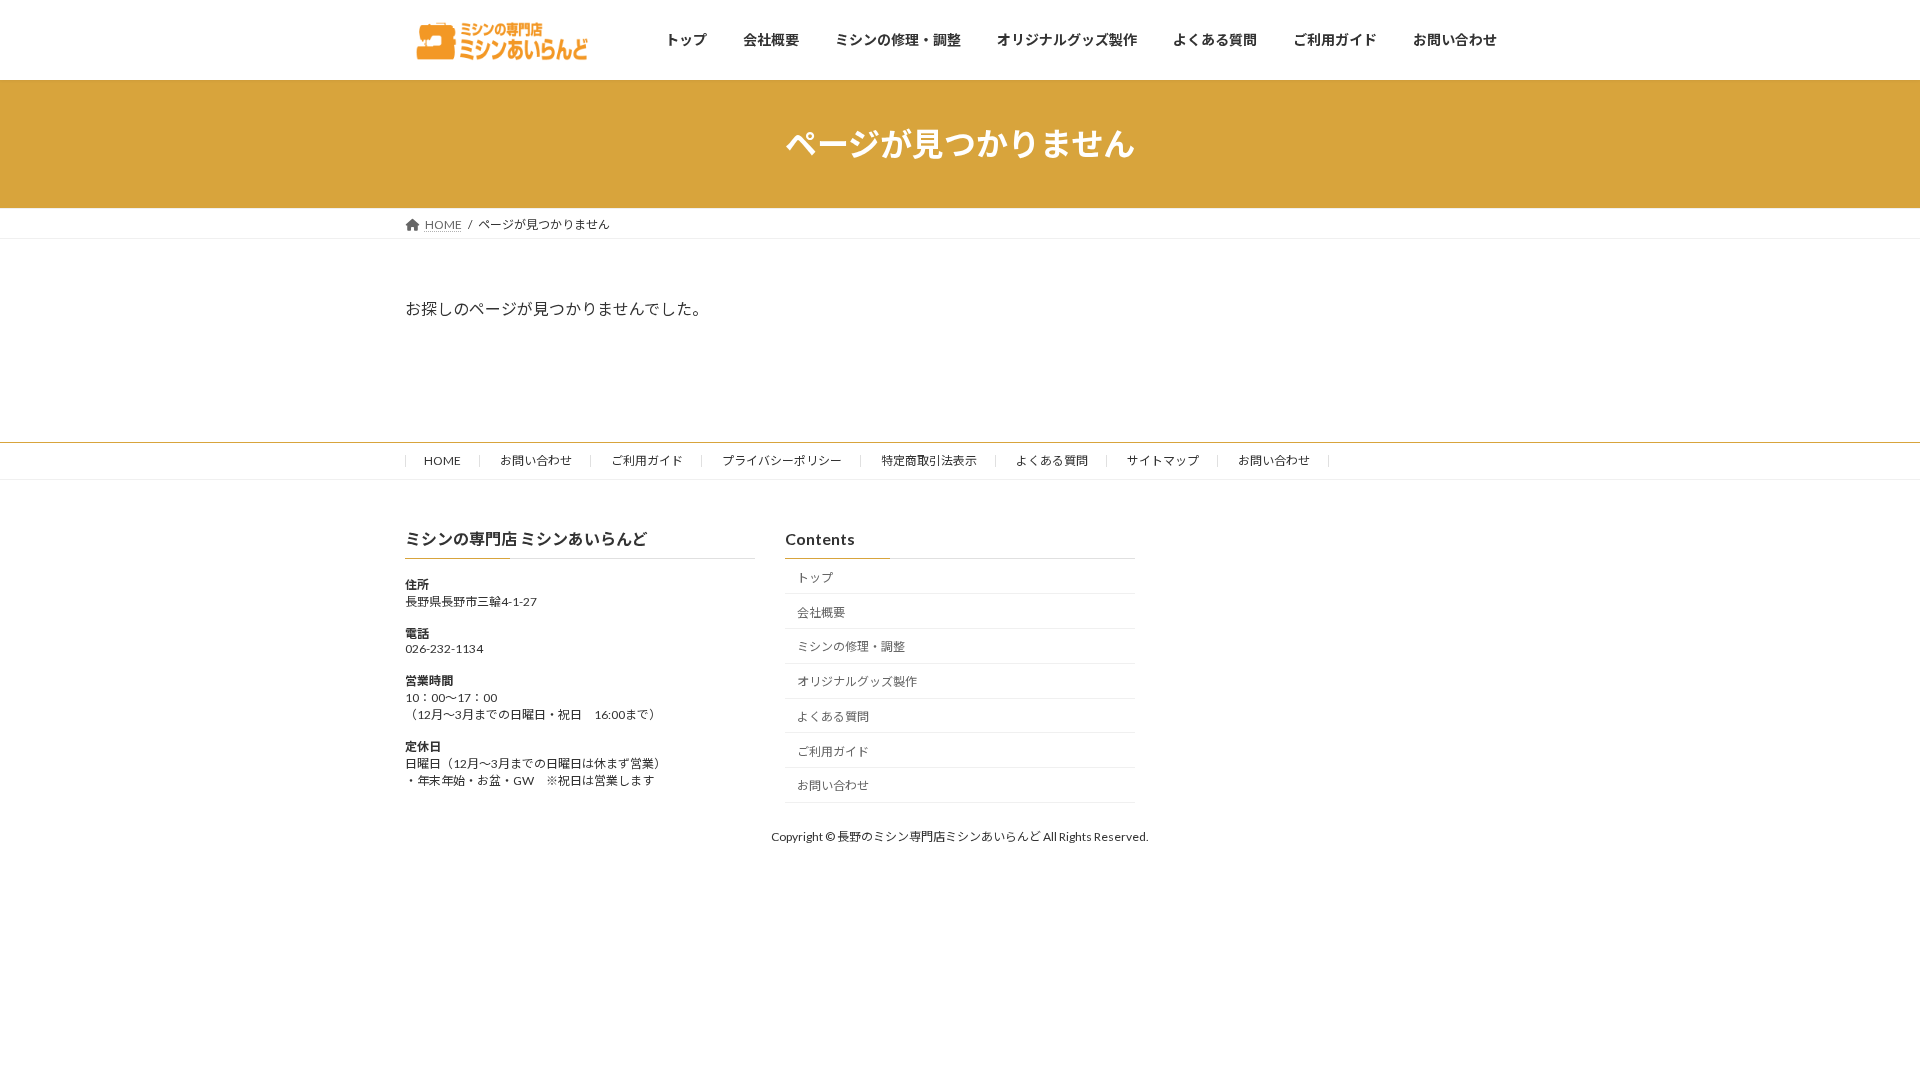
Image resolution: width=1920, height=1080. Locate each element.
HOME (442, 460)
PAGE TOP (1858, 1029)
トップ (815, 577)
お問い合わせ (536, 460)
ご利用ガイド (647, 460)
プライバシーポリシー (782, 460)
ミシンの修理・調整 (851, 647)
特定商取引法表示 (929, 460)
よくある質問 (1052, 460)
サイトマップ (1163, 460)
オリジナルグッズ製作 (857, 681)
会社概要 (821, 612)
